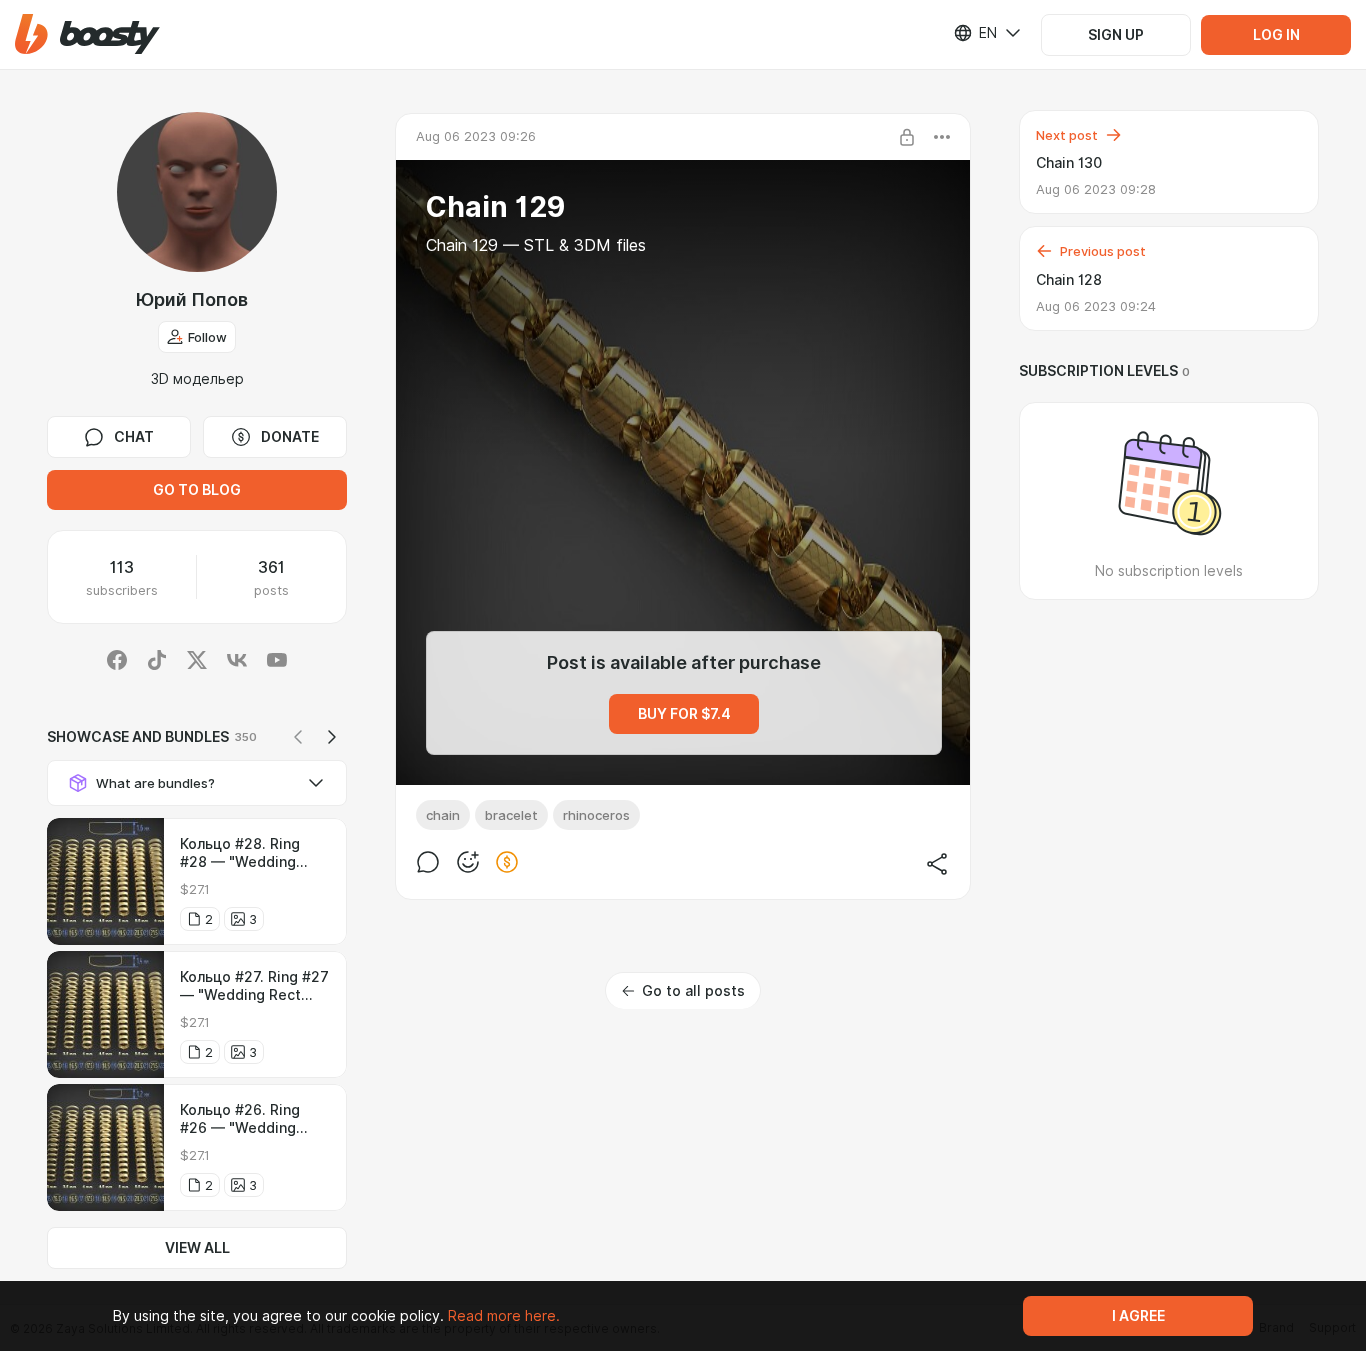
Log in (1276, 35)
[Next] (332, 737)
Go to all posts (693, 991)
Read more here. (504, 1316)
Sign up (1116, 35)
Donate (290, 437)
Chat (134, 437)
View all (197, 1248)
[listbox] (975, 33)
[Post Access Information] (907, 137)
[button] (87, 34)
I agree (1138, 1316)
